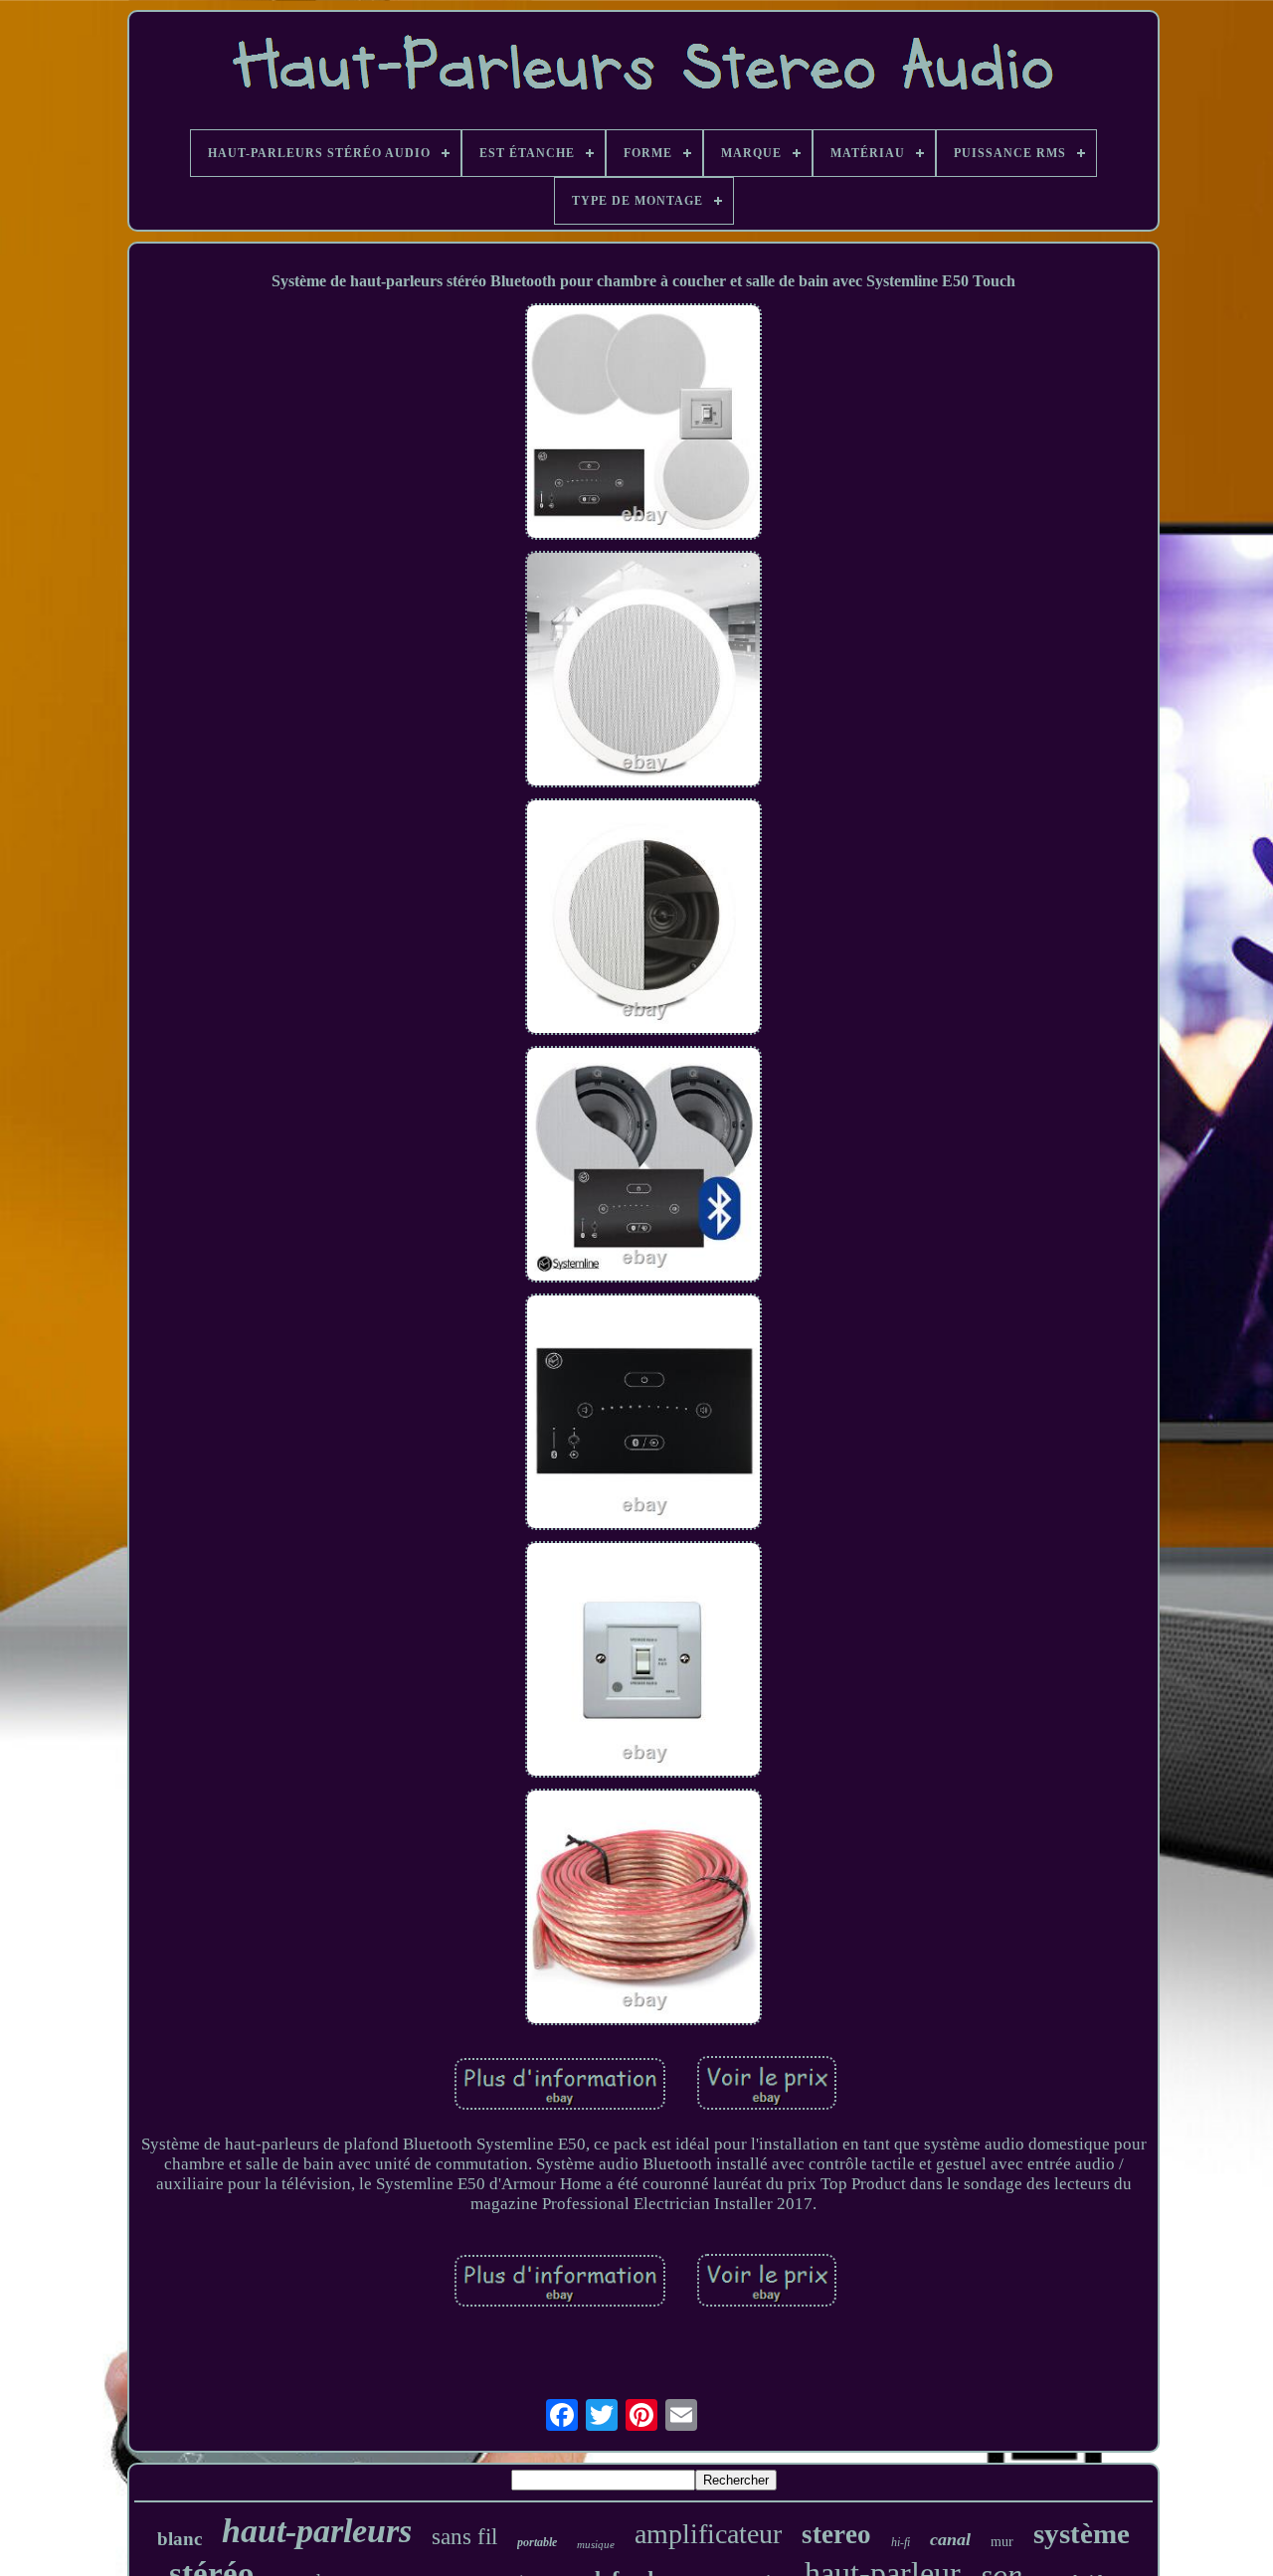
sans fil (464, 2537)
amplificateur (708, 2534)
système (1082, 2533)
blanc (180, 2539)
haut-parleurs (317, 2531)
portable (537, 2542)
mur (1002, 2542)
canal (950, 2539)
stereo (836, 2534)
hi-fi (901, 2542)
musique (596, 2544)
